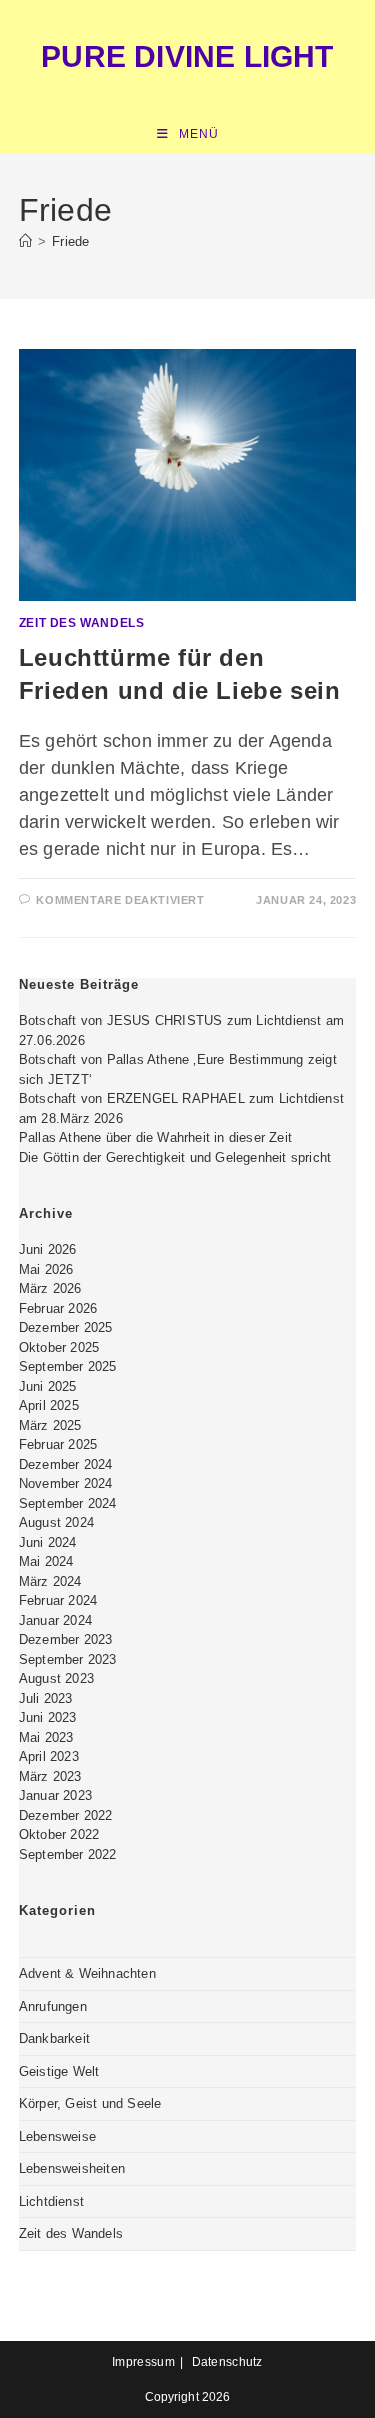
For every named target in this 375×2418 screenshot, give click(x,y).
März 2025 (50, 1425)
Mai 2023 (46, 1737)
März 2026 (50, 1288)
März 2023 (50, 1776)
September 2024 (68, 1503)
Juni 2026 (48, 1249)
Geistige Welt (59, 2071)
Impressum (143, 2362)
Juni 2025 (48, 1386)
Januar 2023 (55, 1795)
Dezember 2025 (66, 1327)
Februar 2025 (58, 1444)
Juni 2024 (48, 1542)
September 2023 (68, 1659)
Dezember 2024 (66, 1464)
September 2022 (68, 1854)
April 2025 (49, 1405)
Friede (70, 241)
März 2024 (50, 1581)
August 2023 (56, 1678)
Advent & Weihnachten (87, 1973)
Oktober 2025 (59, 1347)
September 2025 (68, 1366)
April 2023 (49, 1756)
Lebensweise (57, 2136)
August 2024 (56, 1522)
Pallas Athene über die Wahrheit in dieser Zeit (155, 1137)
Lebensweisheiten (72, 2168)
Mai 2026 (46, 1269)
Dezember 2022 (66, 1815)
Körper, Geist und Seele (90, 2103)
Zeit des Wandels (82, 623)
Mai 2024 (46, 1561)
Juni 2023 (48, 1717)
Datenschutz (227, 2362)
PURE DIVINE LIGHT (187, 56)
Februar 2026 (58, 1308)
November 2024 (66, 1483)
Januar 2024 (55, 1620)
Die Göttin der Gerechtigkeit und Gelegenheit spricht (175, 1157)
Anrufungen (53, 2006)
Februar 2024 (58, 1600)
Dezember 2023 (66, 1639)
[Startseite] (25, 241)
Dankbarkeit (54, 2038)
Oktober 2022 (59, 1834)
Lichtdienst (51, 2201)
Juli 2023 (46, 1698)
